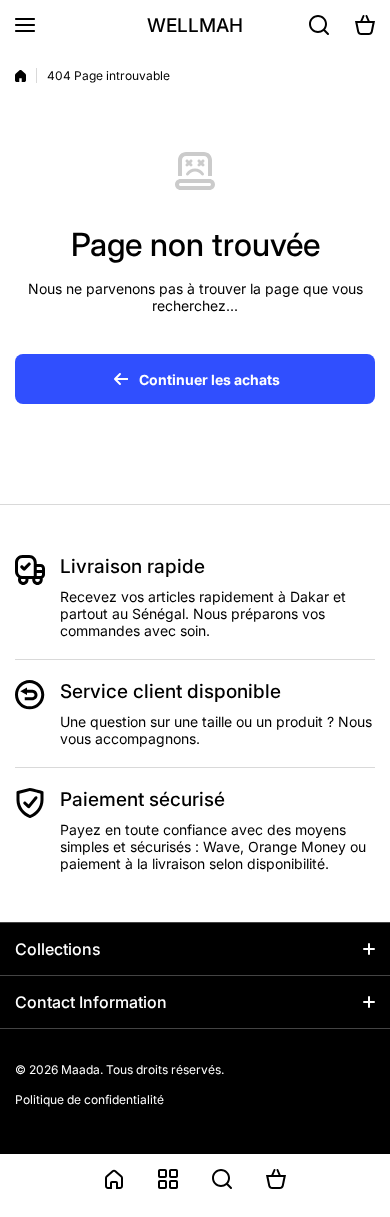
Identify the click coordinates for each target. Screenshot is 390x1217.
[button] (365, 25)
